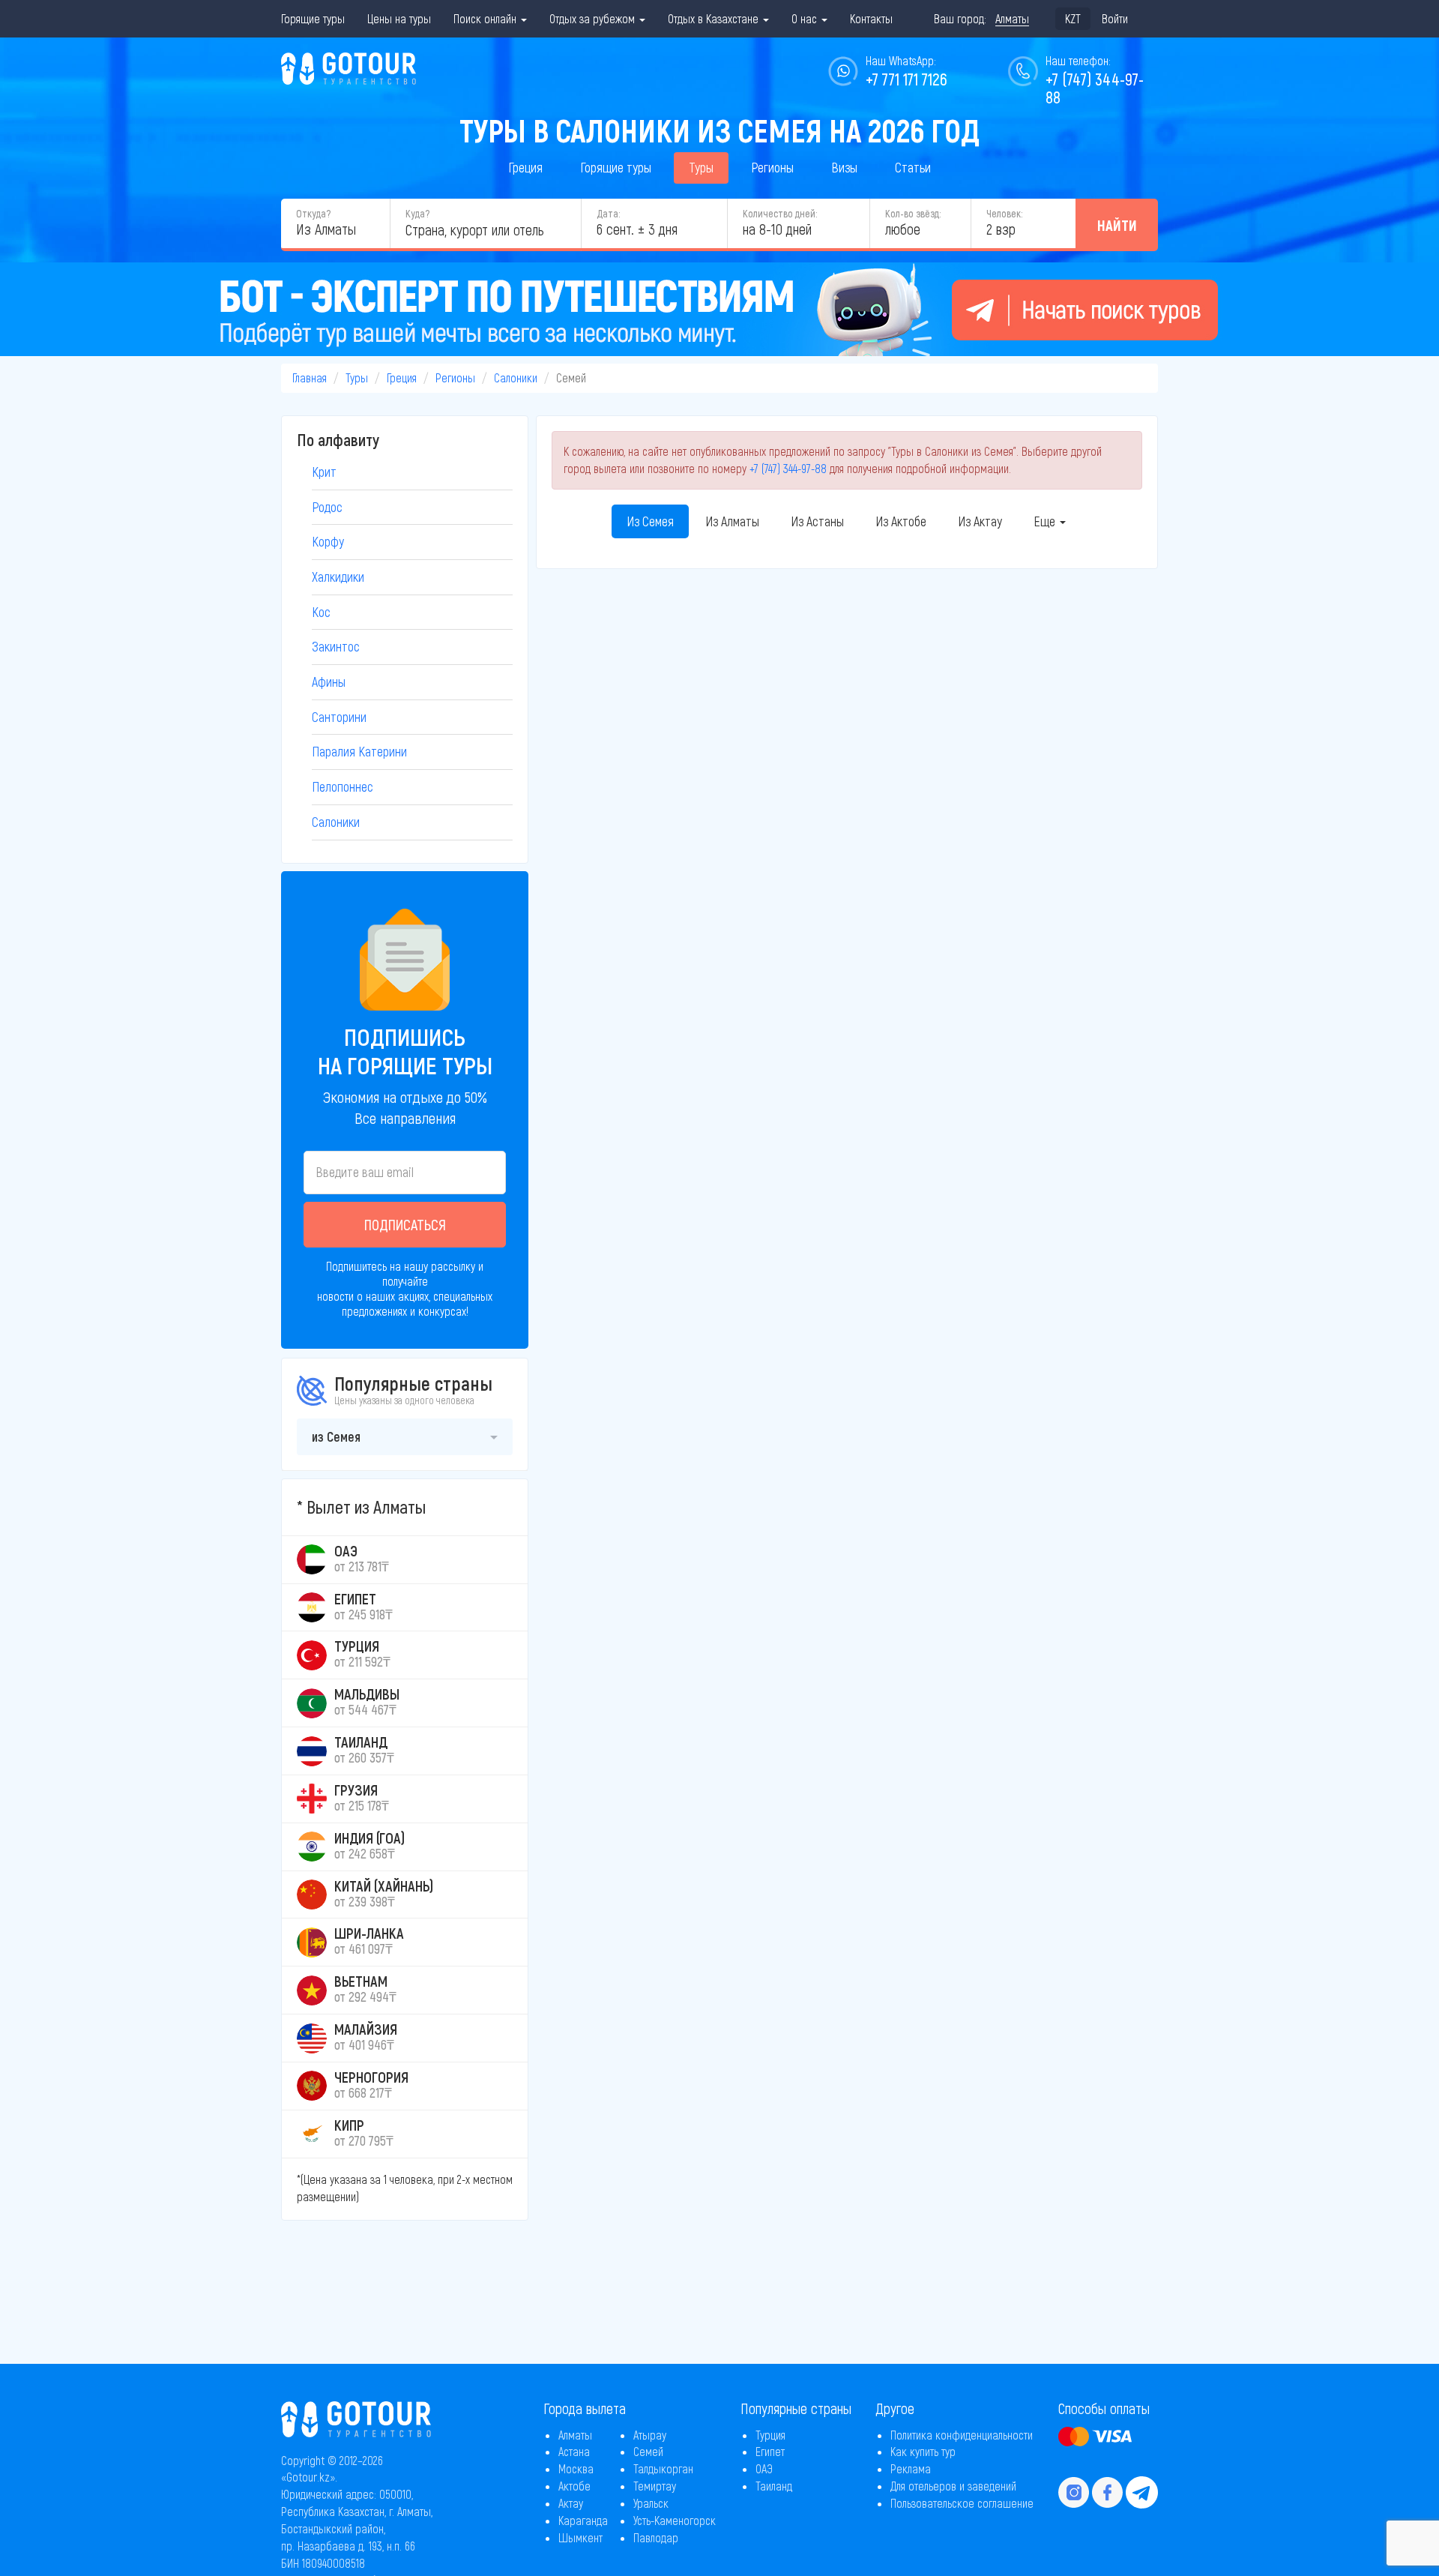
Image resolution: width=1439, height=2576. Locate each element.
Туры (701, 167)
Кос (321, 612)
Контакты (871, 18)
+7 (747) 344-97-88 (788, 468)
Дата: (608, 213)
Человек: (1004, 213)
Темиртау (655, 2486)
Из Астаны (817, 521)
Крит (324, 472)
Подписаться (405, 1224)
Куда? (417, 213)
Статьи (913, 167)
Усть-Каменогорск (675, 2520)
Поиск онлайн (486, 18)
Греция (525, 167)
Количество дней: (780, 213)
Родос (327, 507)
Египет (770, 2451)
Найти (1117, 225)
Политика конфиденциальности (962, 2435)
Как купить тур (923, 2451)
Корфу (328, 541)
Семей (648, 2451)
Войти (1115, 18)
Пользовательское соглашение (962, 2503)
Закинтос (336, 646)
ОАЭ (764, 2468)
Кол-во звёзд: (913, 213)
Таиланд (774, 2486)
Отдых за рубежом (594, 18)
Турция (770, 2435)
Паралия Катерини (359, 751)
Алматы (575, 2435)
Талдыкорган (663, 2468)
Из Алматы (732, 521)
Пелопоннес (343, 786)
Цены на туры (399, 18)
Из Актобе (901, 521)
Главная (310, 377)
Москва (576, 2468)
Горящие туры (313, 18)
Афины (329, 681)
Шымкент (580, 2537)
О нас (806, 18)
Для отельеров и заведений (953, 2486)
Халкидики (338, 577)
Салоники (516, 377)
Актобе (574, 2486)
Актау (571, 2503)
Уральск (651, 2503)
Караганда (583, 2520)
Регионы (772, 167)
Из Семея (650, 521)
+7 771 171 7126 (906, 79)
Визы (844, 167)
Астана (574, 2451)
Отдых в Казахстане (715, 18)
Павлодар (656, 2537)
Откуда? (313, 213)
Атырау (650, 2435)
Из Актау (980, 521)
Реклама (911, 2468)
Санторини (339, 717)
